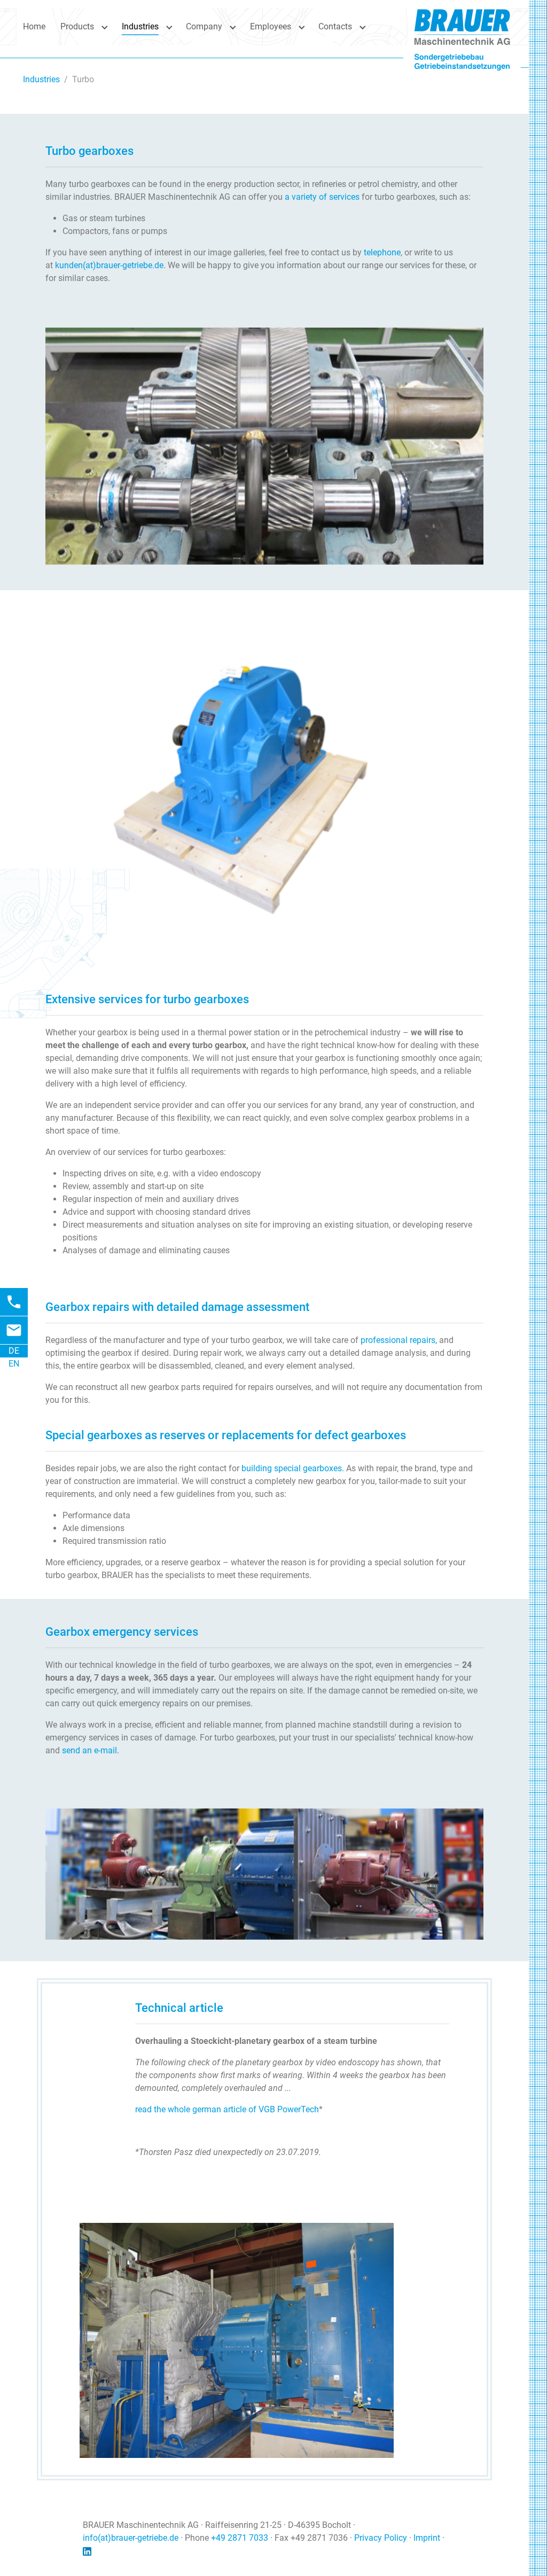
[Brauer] (462, 26)
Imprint (427, 2483)
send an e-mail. (91, 1695)
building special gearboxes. (293, 1413)
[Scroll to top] (515, 2544)
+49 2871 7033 (240, 2483)
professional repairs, (399, 1285)
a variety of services (322, 197)
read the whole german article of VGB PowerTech (227, 2054)
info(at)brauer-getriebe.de (131, 2483)
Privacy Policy (381, 2483)
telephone (382, 252)
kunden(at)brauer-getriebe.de (109, 265)
